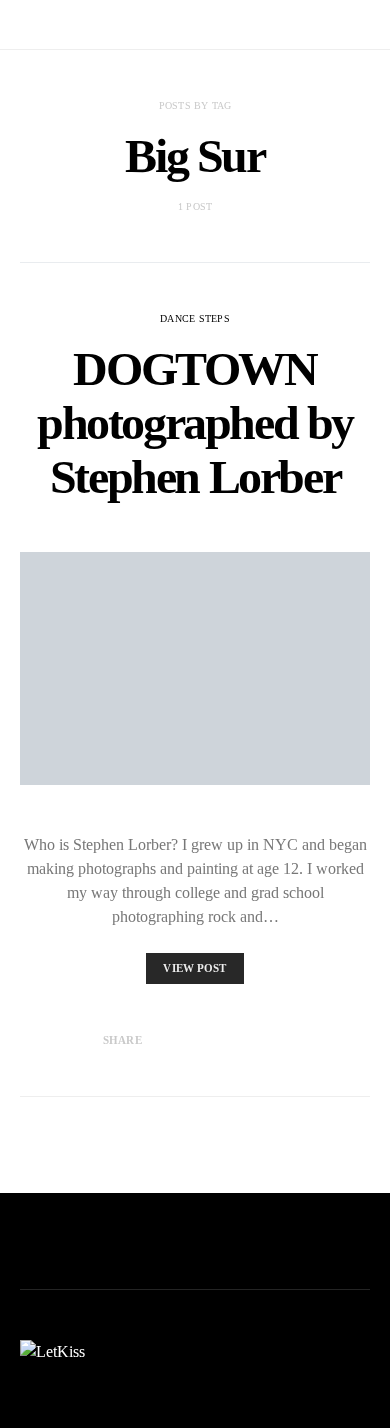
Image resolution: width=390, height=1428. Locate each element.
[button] (364, 25)
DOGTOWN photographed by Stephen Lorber (195, 422)
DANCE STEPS (195, 318)
